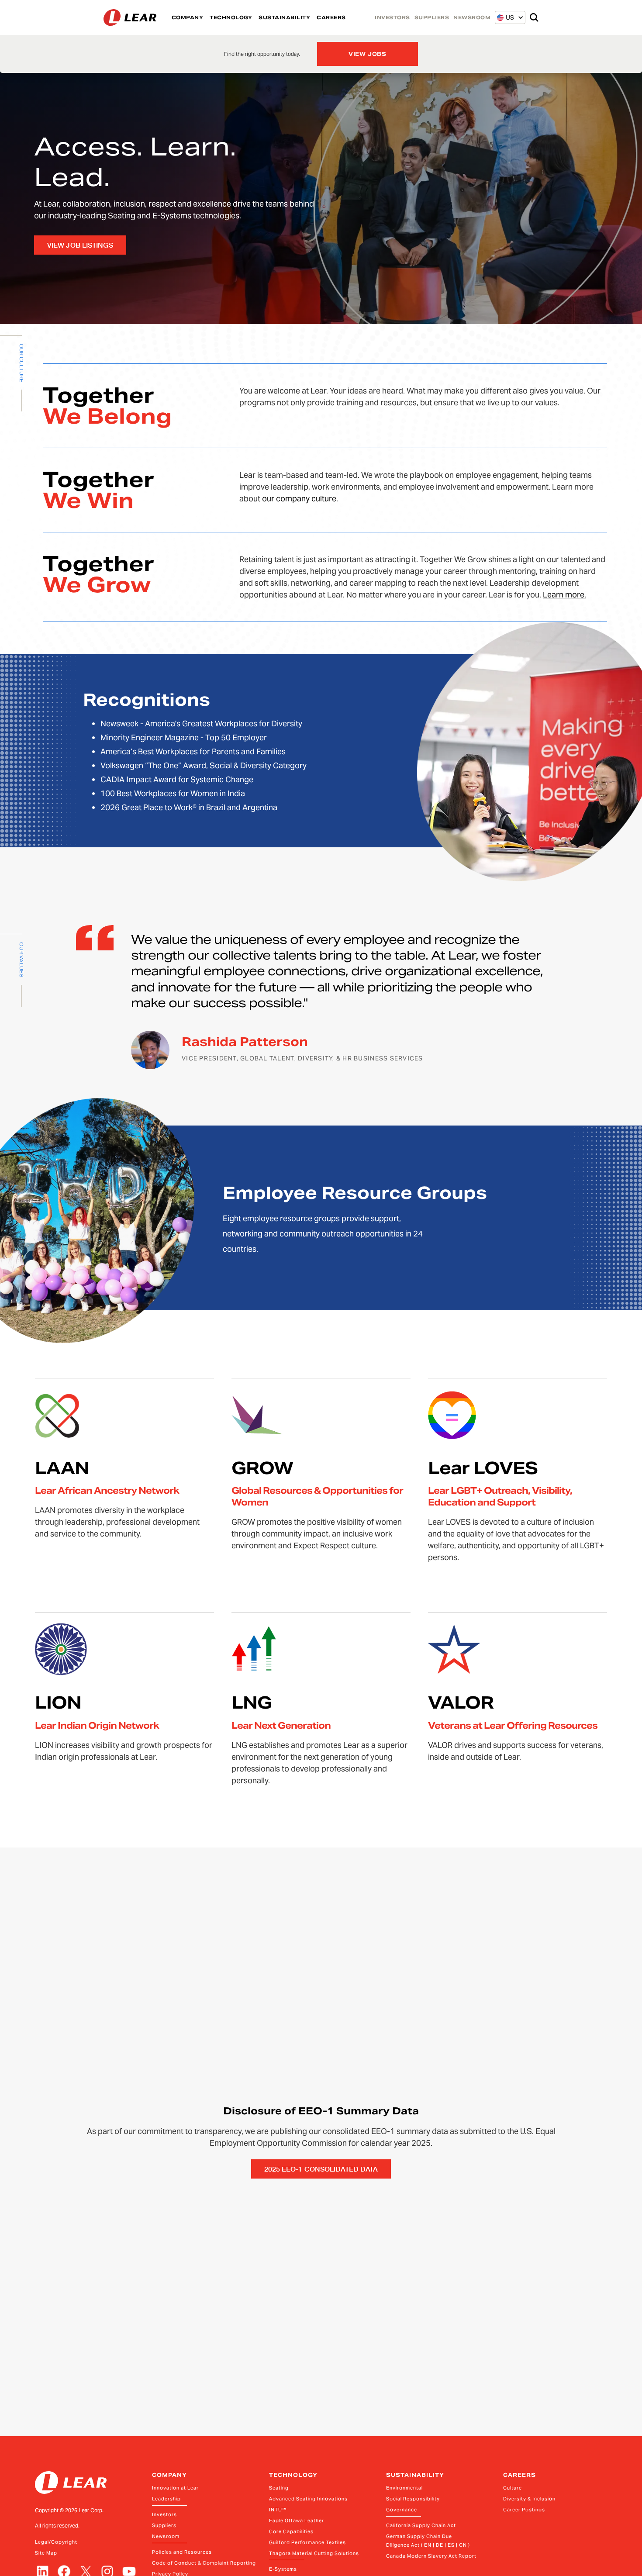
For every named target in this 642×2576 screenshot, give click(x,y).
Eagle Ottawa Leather (297, 2521)
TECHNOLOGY (231, 17)
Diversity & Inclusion (529, 2499)
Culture (513, 2488)
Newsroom (166, 2536)
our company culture (299, 499)
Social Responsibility (413, 2499)
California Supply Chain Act (421, 2525)
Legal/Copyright (56, 2542)
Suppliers (164, 2525)
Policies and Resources (182, 2552)
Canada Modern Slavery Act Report (431, 2556)
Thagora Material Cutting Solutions (314, 2553)
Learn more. (564, 595)
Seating (279, 2488)
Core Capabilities (291, 2531)
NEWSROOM (472, 17)
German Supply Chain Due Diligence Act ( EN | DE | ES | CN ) (428, 2541)
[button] (506, 17)
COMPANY (188, 17)
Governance (402, 2510)
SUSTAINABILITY (284, 17)
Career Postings (524, 2510)
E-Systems (283, 2569)
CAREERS (331, 17)
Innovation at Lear (175, 2488)
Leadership (166, 2499)
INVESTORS (392, 17)
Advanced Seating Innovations (308, 2499)
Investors (164, 2514)
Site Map (46, 2553)
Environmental (404, 2488)
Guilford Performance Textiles (307, 2542)
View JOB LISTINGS (80, 245)
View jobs (368, 54)
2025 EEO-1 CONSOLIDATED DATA (321, 2169)
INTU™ (278, 2510)
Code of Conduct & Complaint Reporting (204, 2563)
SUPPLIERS (432, 17)
